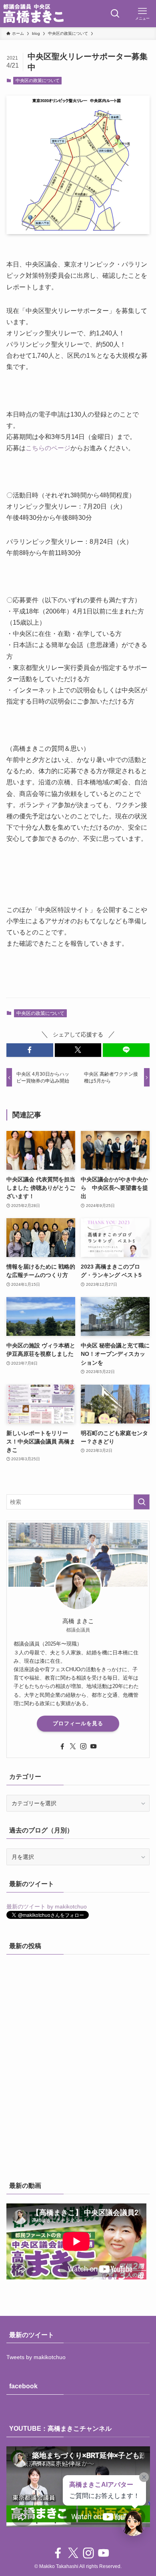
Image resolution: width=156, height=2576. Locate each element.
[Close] (144, 2477)
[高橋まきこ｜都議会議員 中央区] (33, 14)
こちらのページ (48, 448)
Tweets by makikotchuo (36, 2357)
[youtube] (94, 1746)
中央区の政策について (38, 80)
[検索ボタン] (115, 14)
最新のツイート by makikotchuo (47, 1906)
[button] (30, 1050)
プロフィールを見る (78, 1723)
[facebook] (62, 1746)
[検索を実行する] (142, 1502)
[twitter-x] (73, 1746)
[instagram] (83, 1746)
